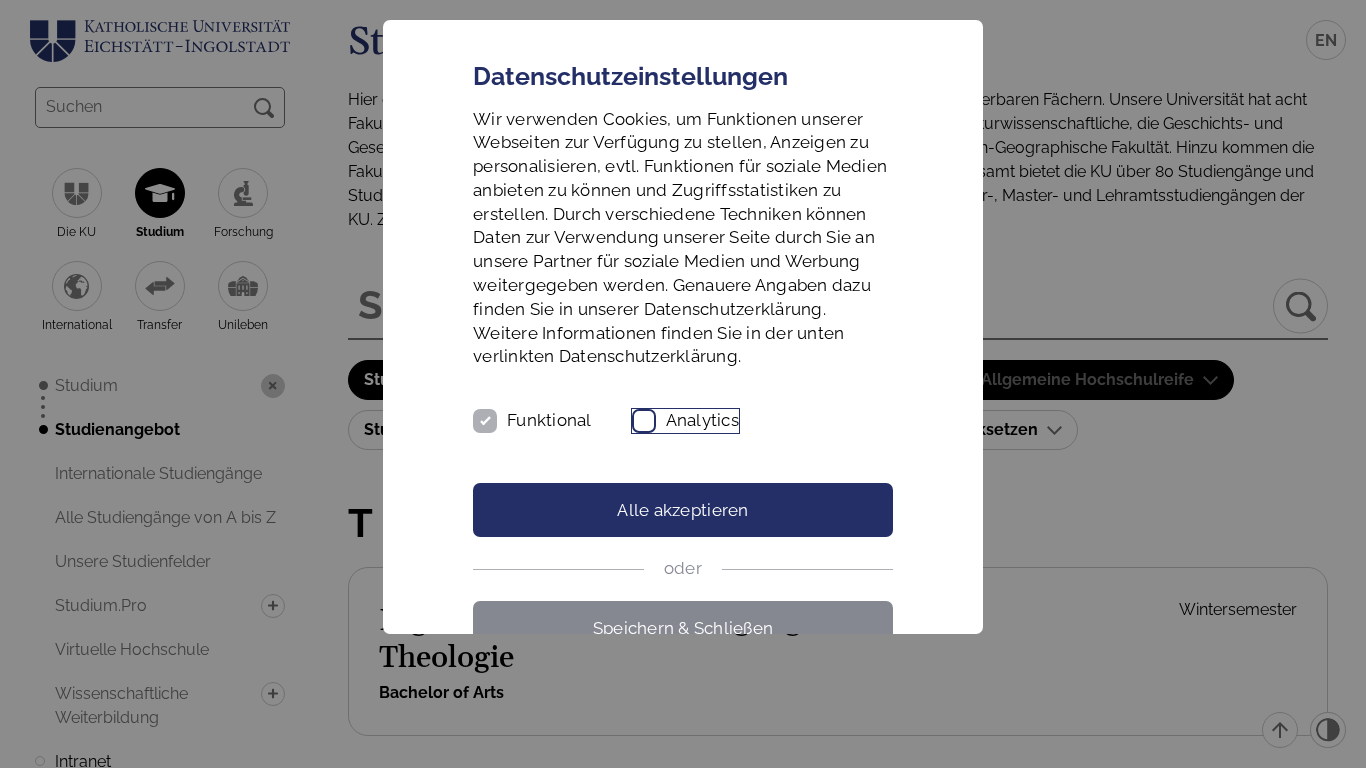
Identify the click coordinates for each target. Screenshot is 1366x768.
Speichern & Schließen (683, 628)
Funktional (549, 420)
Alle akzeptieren (682, 510)
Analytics (702, 420)
